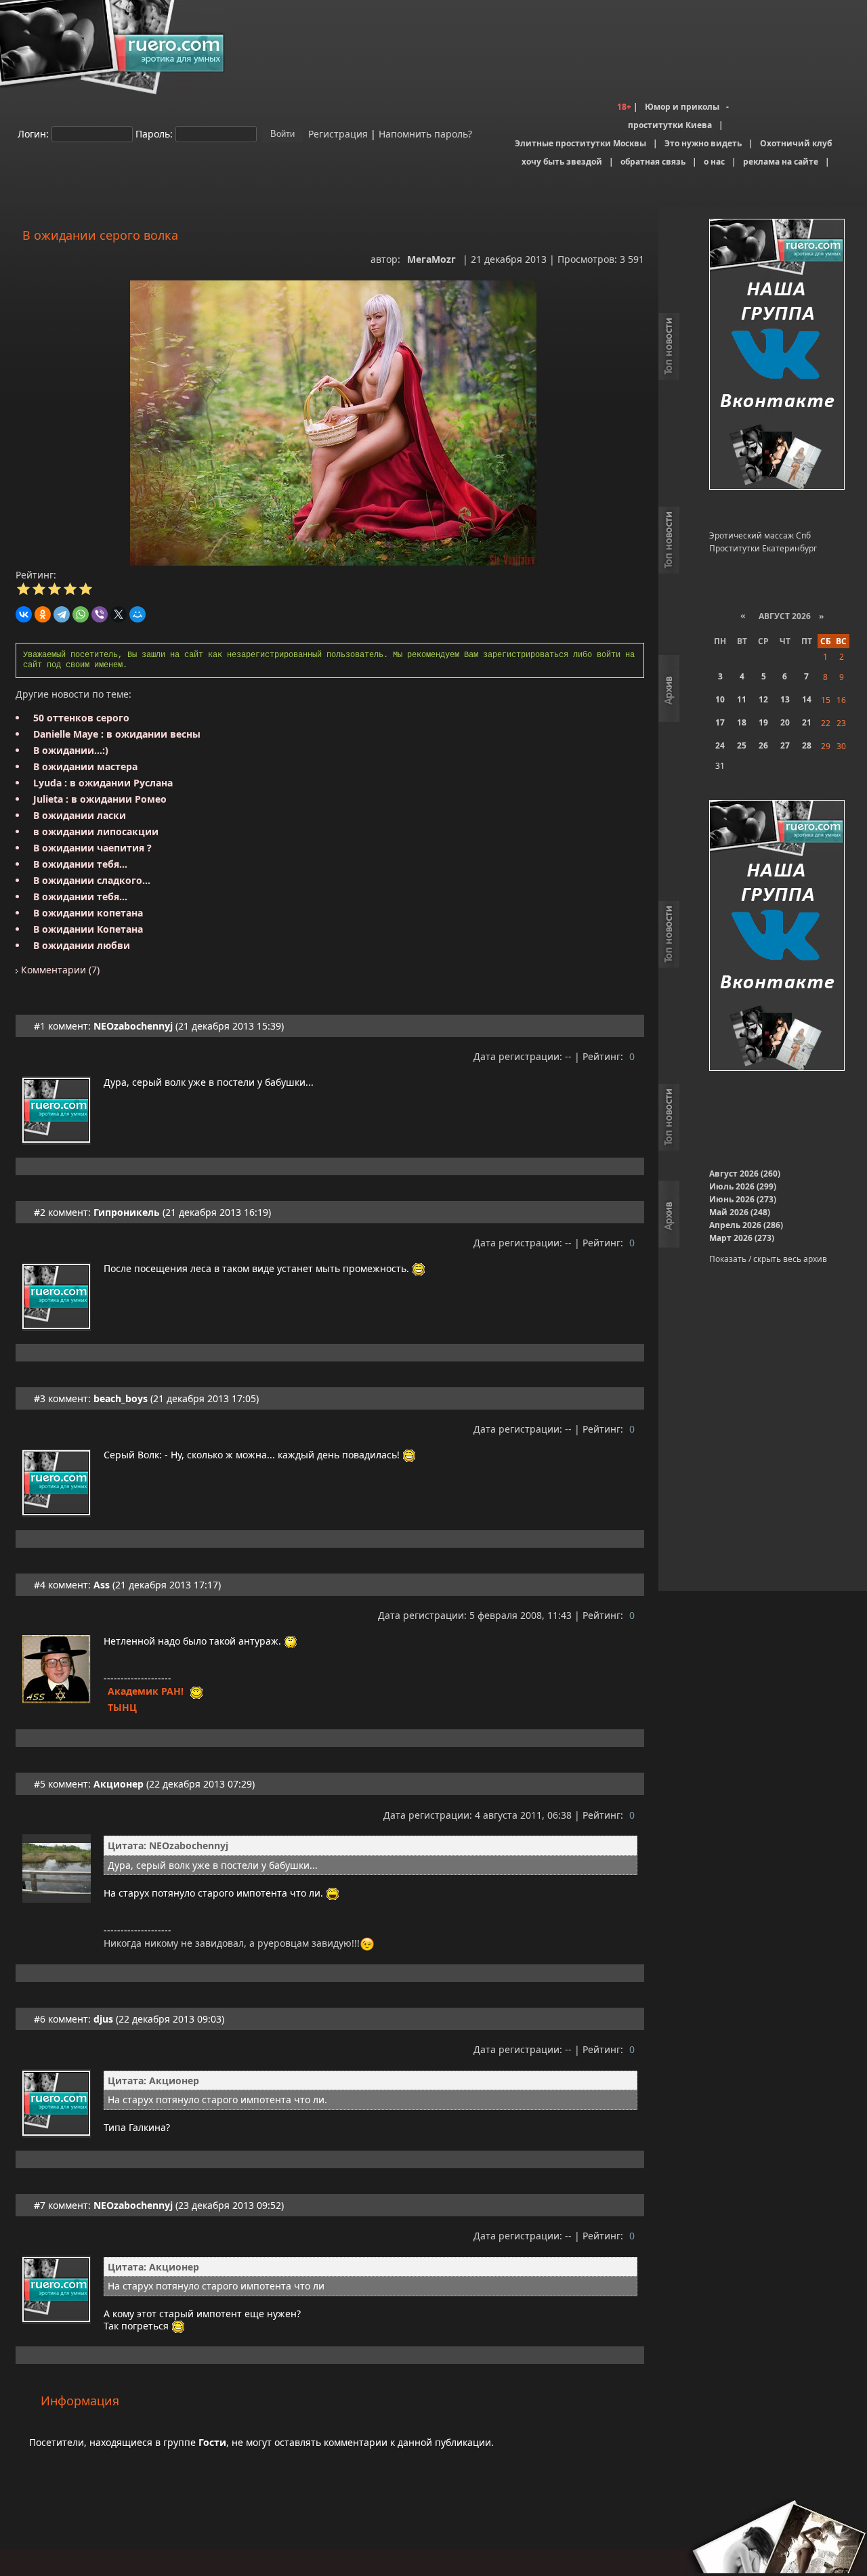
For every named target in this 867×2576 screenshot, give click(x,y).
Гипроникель (127, 1212)
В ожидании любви (82, 945)
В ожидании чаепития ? (92, 848)
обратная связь (653, 162)
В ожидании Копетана (88, 929)
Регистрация (337, 133)
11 (742, 699)
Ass (102, 1585)
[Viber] (100, 614)
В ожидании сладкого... (92, 880)
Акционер (119, 1784)
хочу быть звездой (562, 162)
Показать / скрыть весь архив (768, 1259)
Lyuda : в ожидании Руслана (103, 783)
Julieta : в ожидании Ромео (100, 799)
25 (742, 745)
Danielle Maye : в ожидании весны (117, 734)
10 (720, 699)
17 (720, 722)
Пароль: (154, 133)
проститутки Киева (670, 125)
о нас (714, 162)
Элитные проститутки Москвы (580, 143)
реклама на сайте (781, 162)
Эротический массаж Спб (760, 535)
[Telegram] (62, 614)
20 (785, 722)
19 (763, 722)
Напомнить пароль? (425, 133)
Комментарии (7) (59, 970)
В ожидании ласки (80, 815)
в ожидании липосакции (96, 831)
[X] (119, 614)
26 (763, 745)
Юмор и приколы (682, 107)
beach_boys (121, 1398)
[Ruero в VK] (777, 355)
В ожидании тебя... (80, 864)
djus (103, 2019)
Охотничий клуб (796, 143)
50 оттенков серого (81, 718)
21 (807, 722)
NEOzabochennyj (133, 1026)
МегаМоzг (431, 259)
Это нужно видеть (703, 143)
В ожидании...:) (71, 750)
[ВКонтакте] (24, 614)
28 (807, 745)
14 (807, 699)
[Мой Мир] (138, 614)
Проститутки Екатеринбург (763, 548)
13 (785, 699)
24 (720, 745)
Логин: (33, 133)
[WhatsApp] (81, 614)
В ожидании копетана (88, 913)
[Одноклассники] (43, 614)
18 (742, 722)
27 (785, 745)
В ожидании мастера (85, 766)
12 (763, 699)
